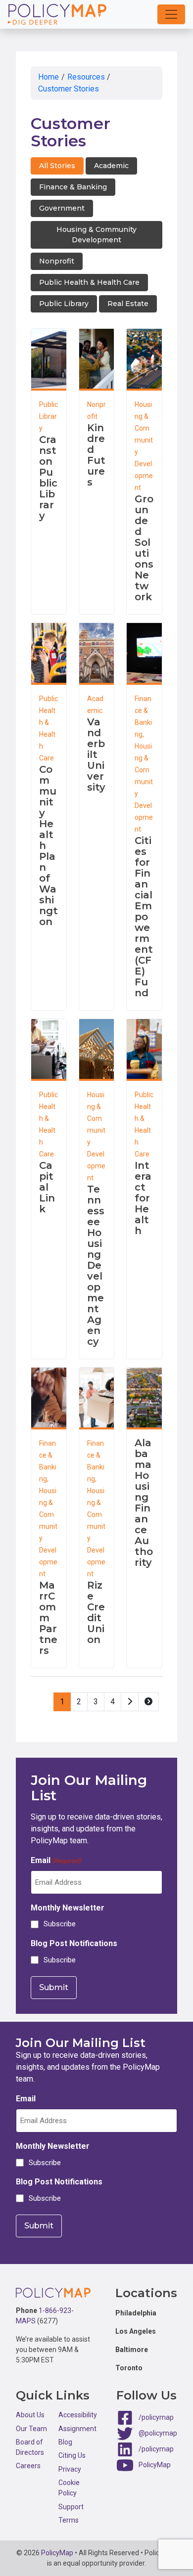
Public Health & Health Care (89, 282)
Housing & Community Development (96, 235)
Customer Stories (69, 89)
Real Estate (128, 304)
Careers (28, 2466)
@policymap (158, 2433)
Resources (86, 77)
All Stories (57, 166)
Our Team (31, 2429)
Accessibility (78, 2415)
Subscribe (60, 1924)
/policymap (156, 2417)
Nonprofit (57, 261)
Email (56, 1860)
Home (48, 77)
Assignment (77, 2429)
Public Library (64, 304)
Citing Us (72, 2455)
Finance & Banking (73, 187)
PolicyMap (155, 2465)
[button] (171, 14)
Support (71, 2507)
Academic (111, 166)
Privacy (70, 2469)
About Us (30, 2415)
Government (62, 208)
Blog (65, 2442)
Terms (69, 2520)
